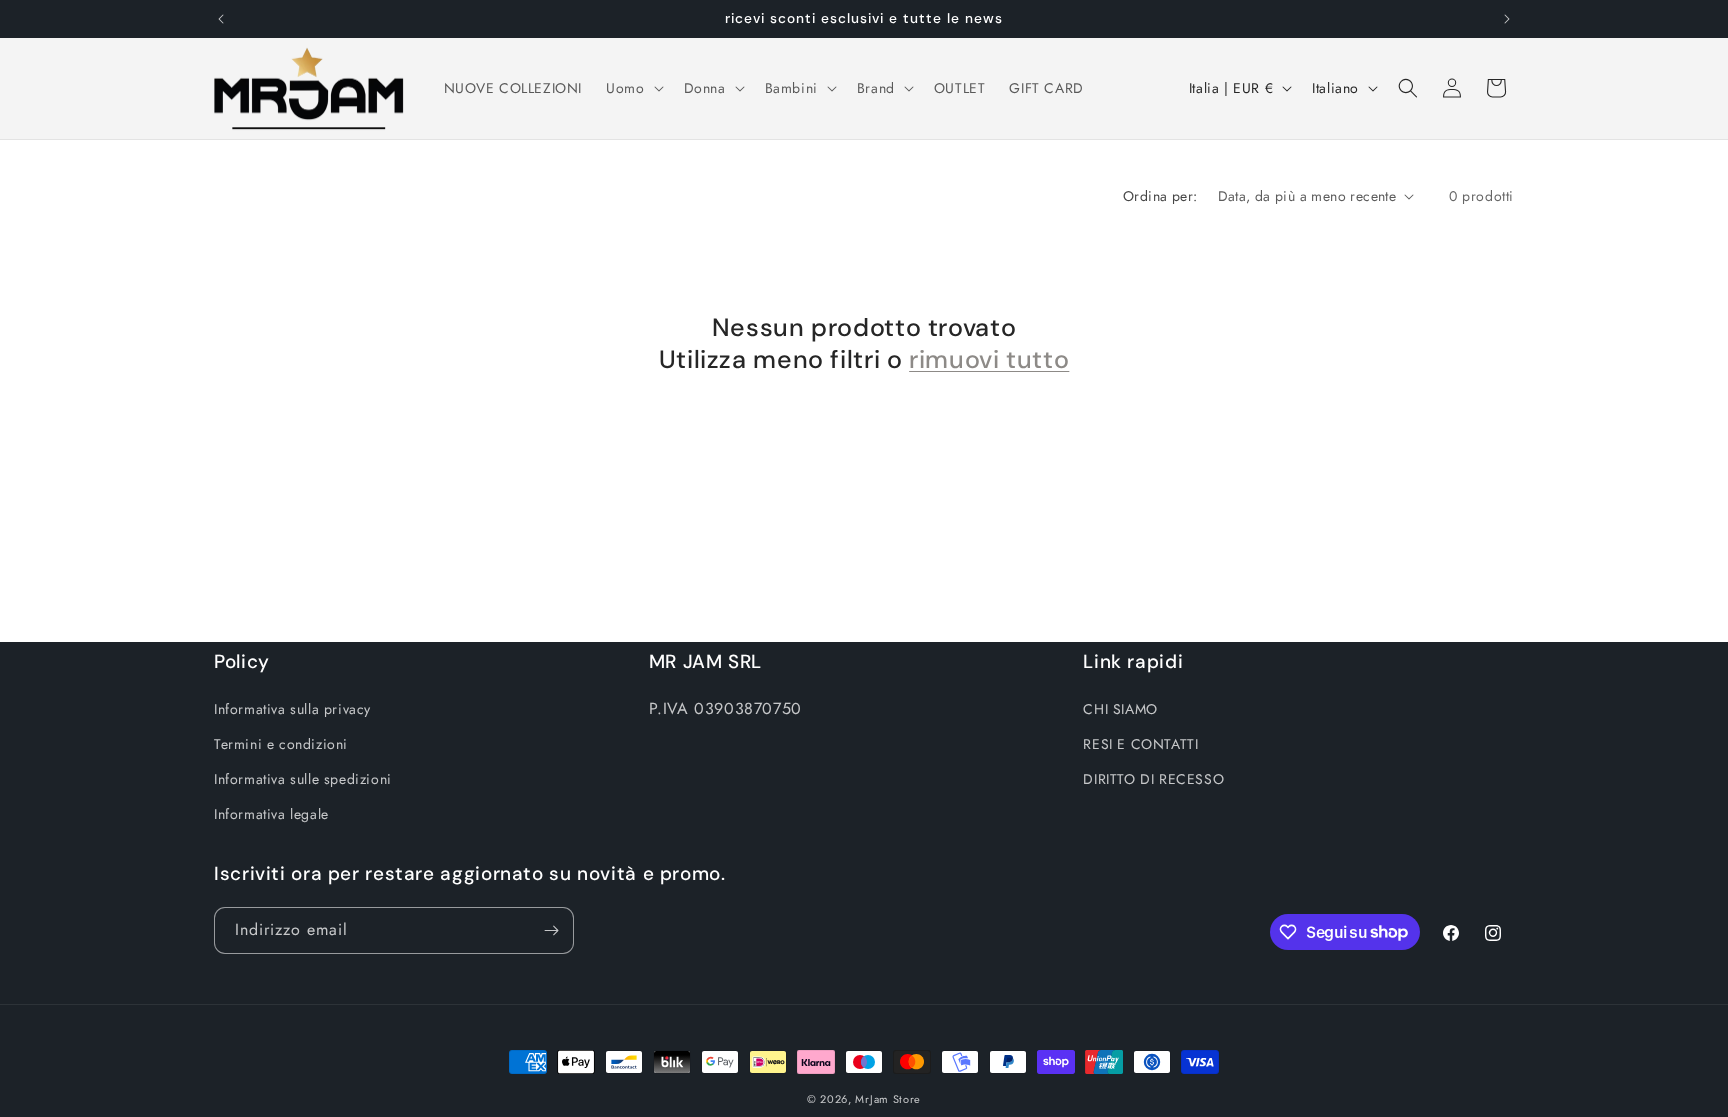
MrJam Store (888, 1099)
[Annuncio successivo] (1507, 19)
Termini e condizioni (281, 744)
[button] (632, 88)
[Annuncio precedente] (221, 19)
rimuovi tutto (989, 360)
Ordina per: (1160, 196)
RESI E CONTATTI (1140, 744)
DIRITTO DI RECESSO (1153, 779)
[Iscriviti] (551, 930)
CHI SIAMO (1120, 709)
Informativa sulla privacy (292, 709)
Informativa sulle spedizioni (303, 779)
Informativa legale (271, 814)
